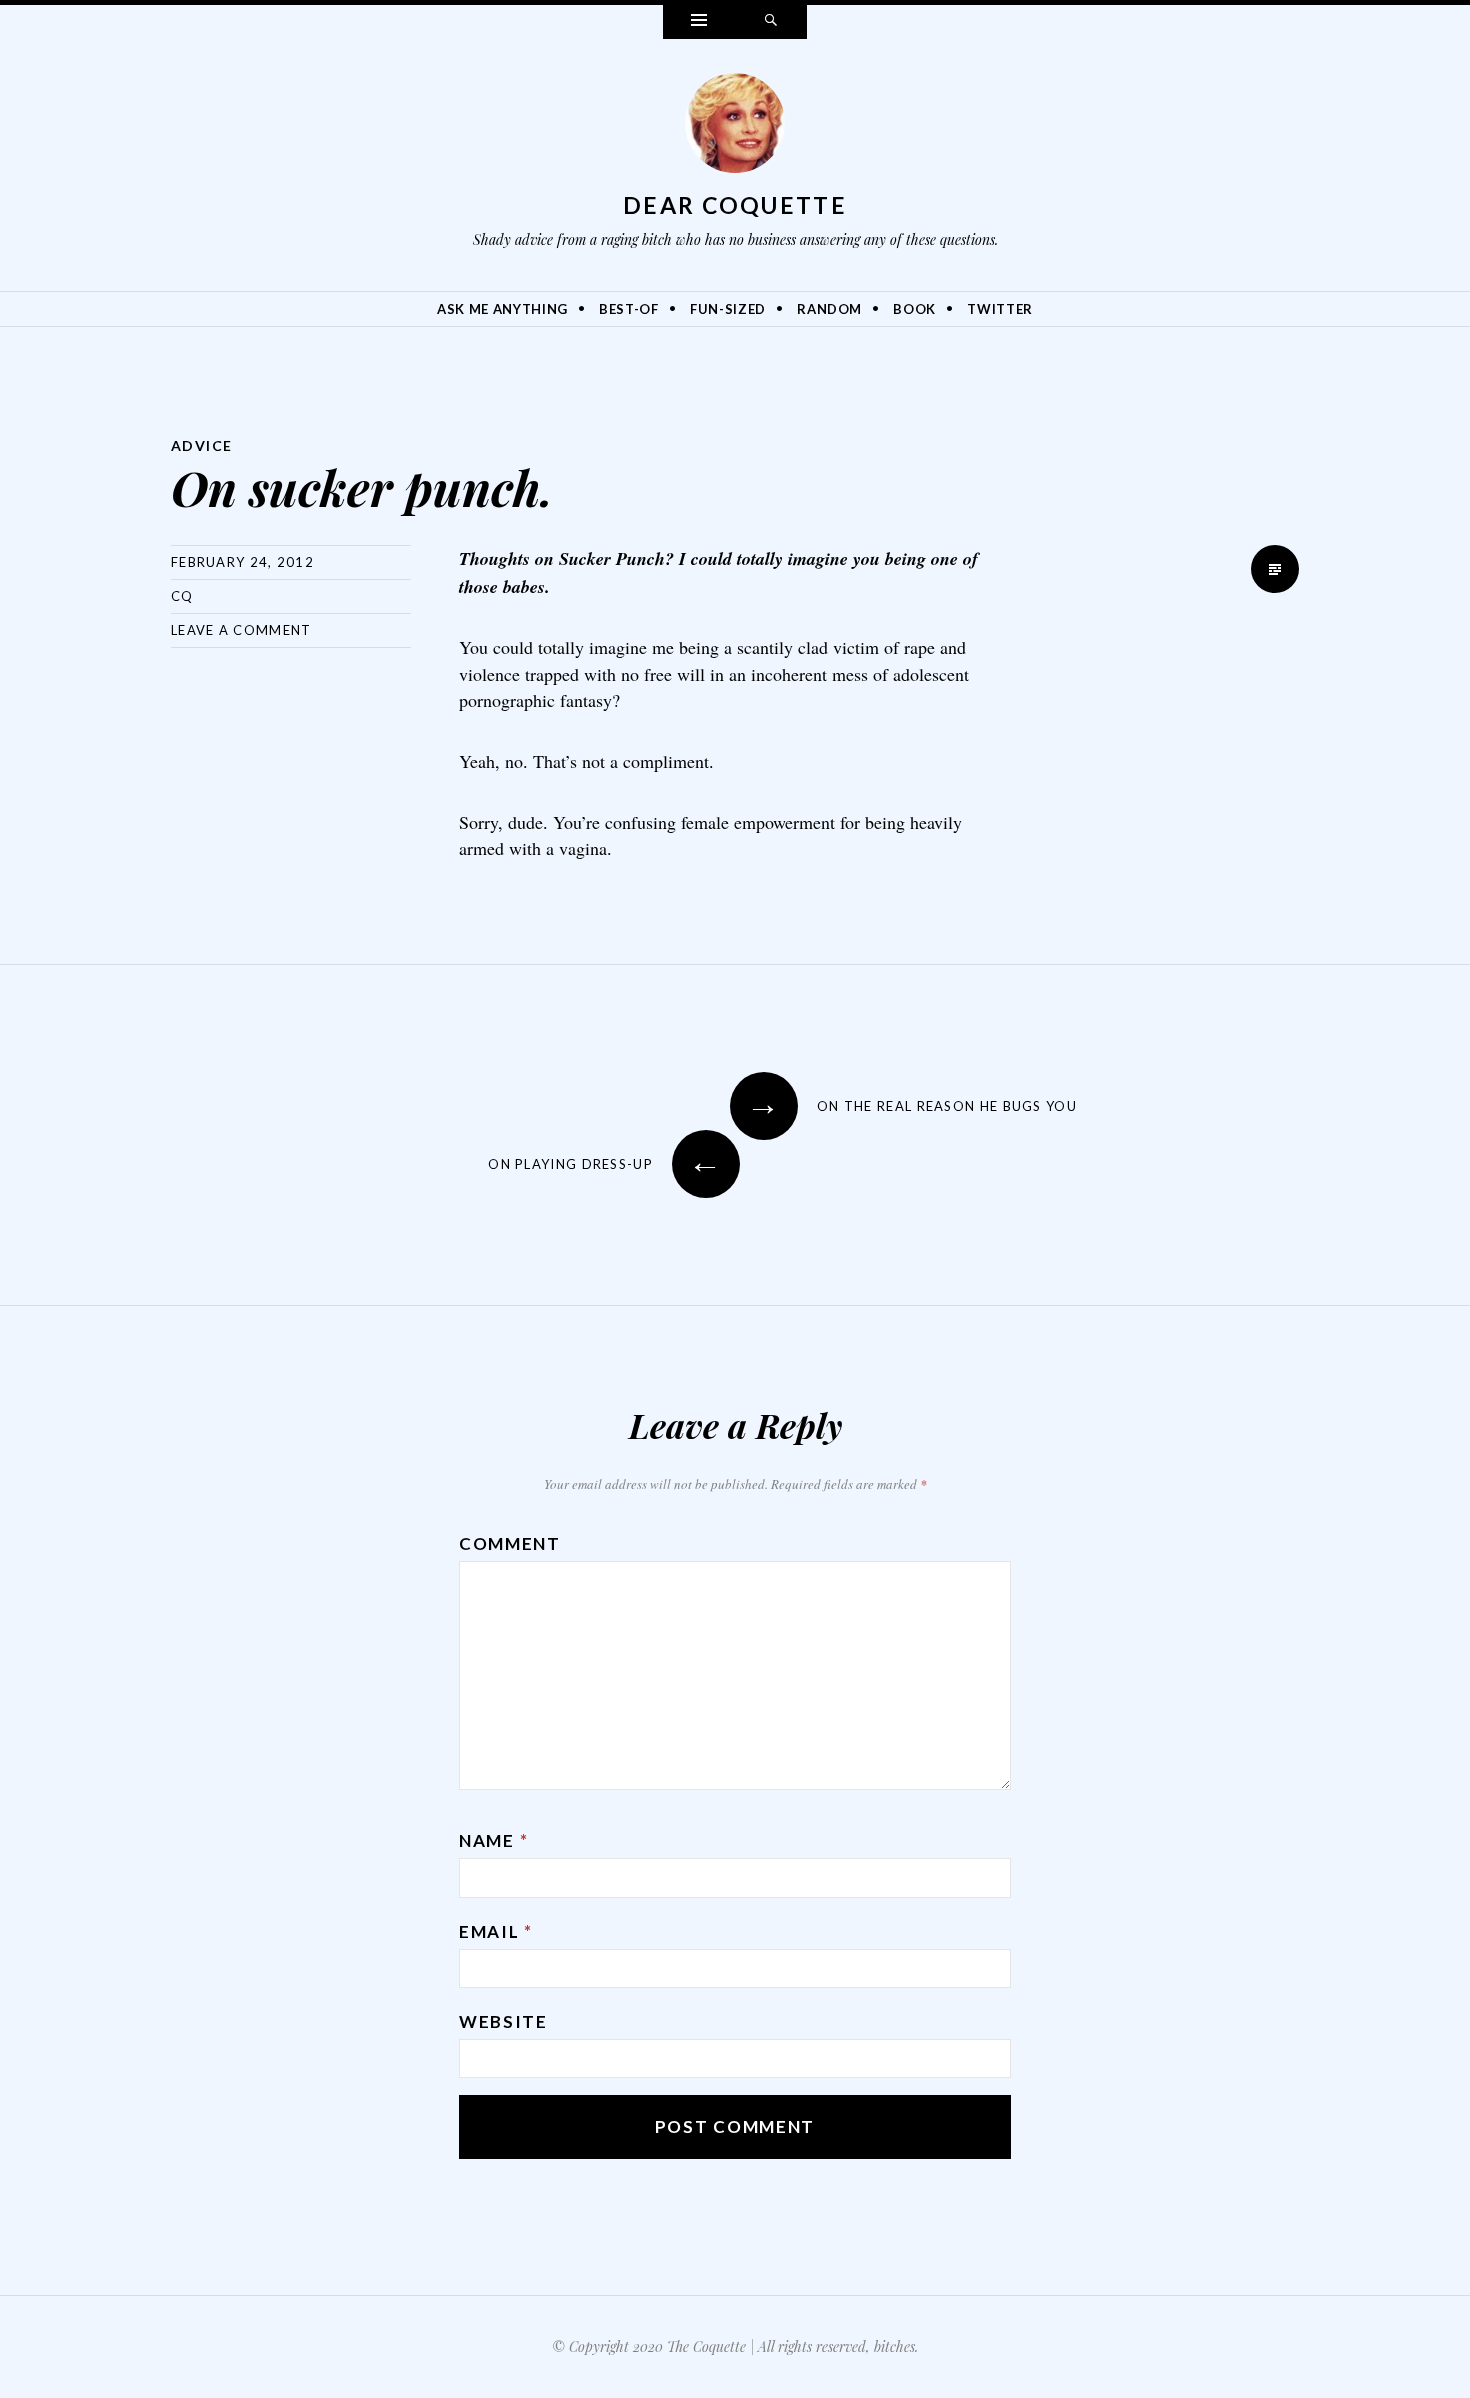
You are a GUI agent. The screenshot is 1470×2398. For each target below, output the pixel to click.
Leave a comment (241, 630)
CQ (182, 596)
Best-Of (629, 309)
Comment (510, 1543)
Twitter (1000, 309)
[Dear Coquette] (735, 128)
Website (503, 2021)
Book (914, 309)
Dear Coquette (735, 205)
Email (496, 1931)
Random (829, 309)
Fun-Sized (728, 309)
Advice (201, 445)
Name (493, 1840)
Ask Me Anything (502, 309)
